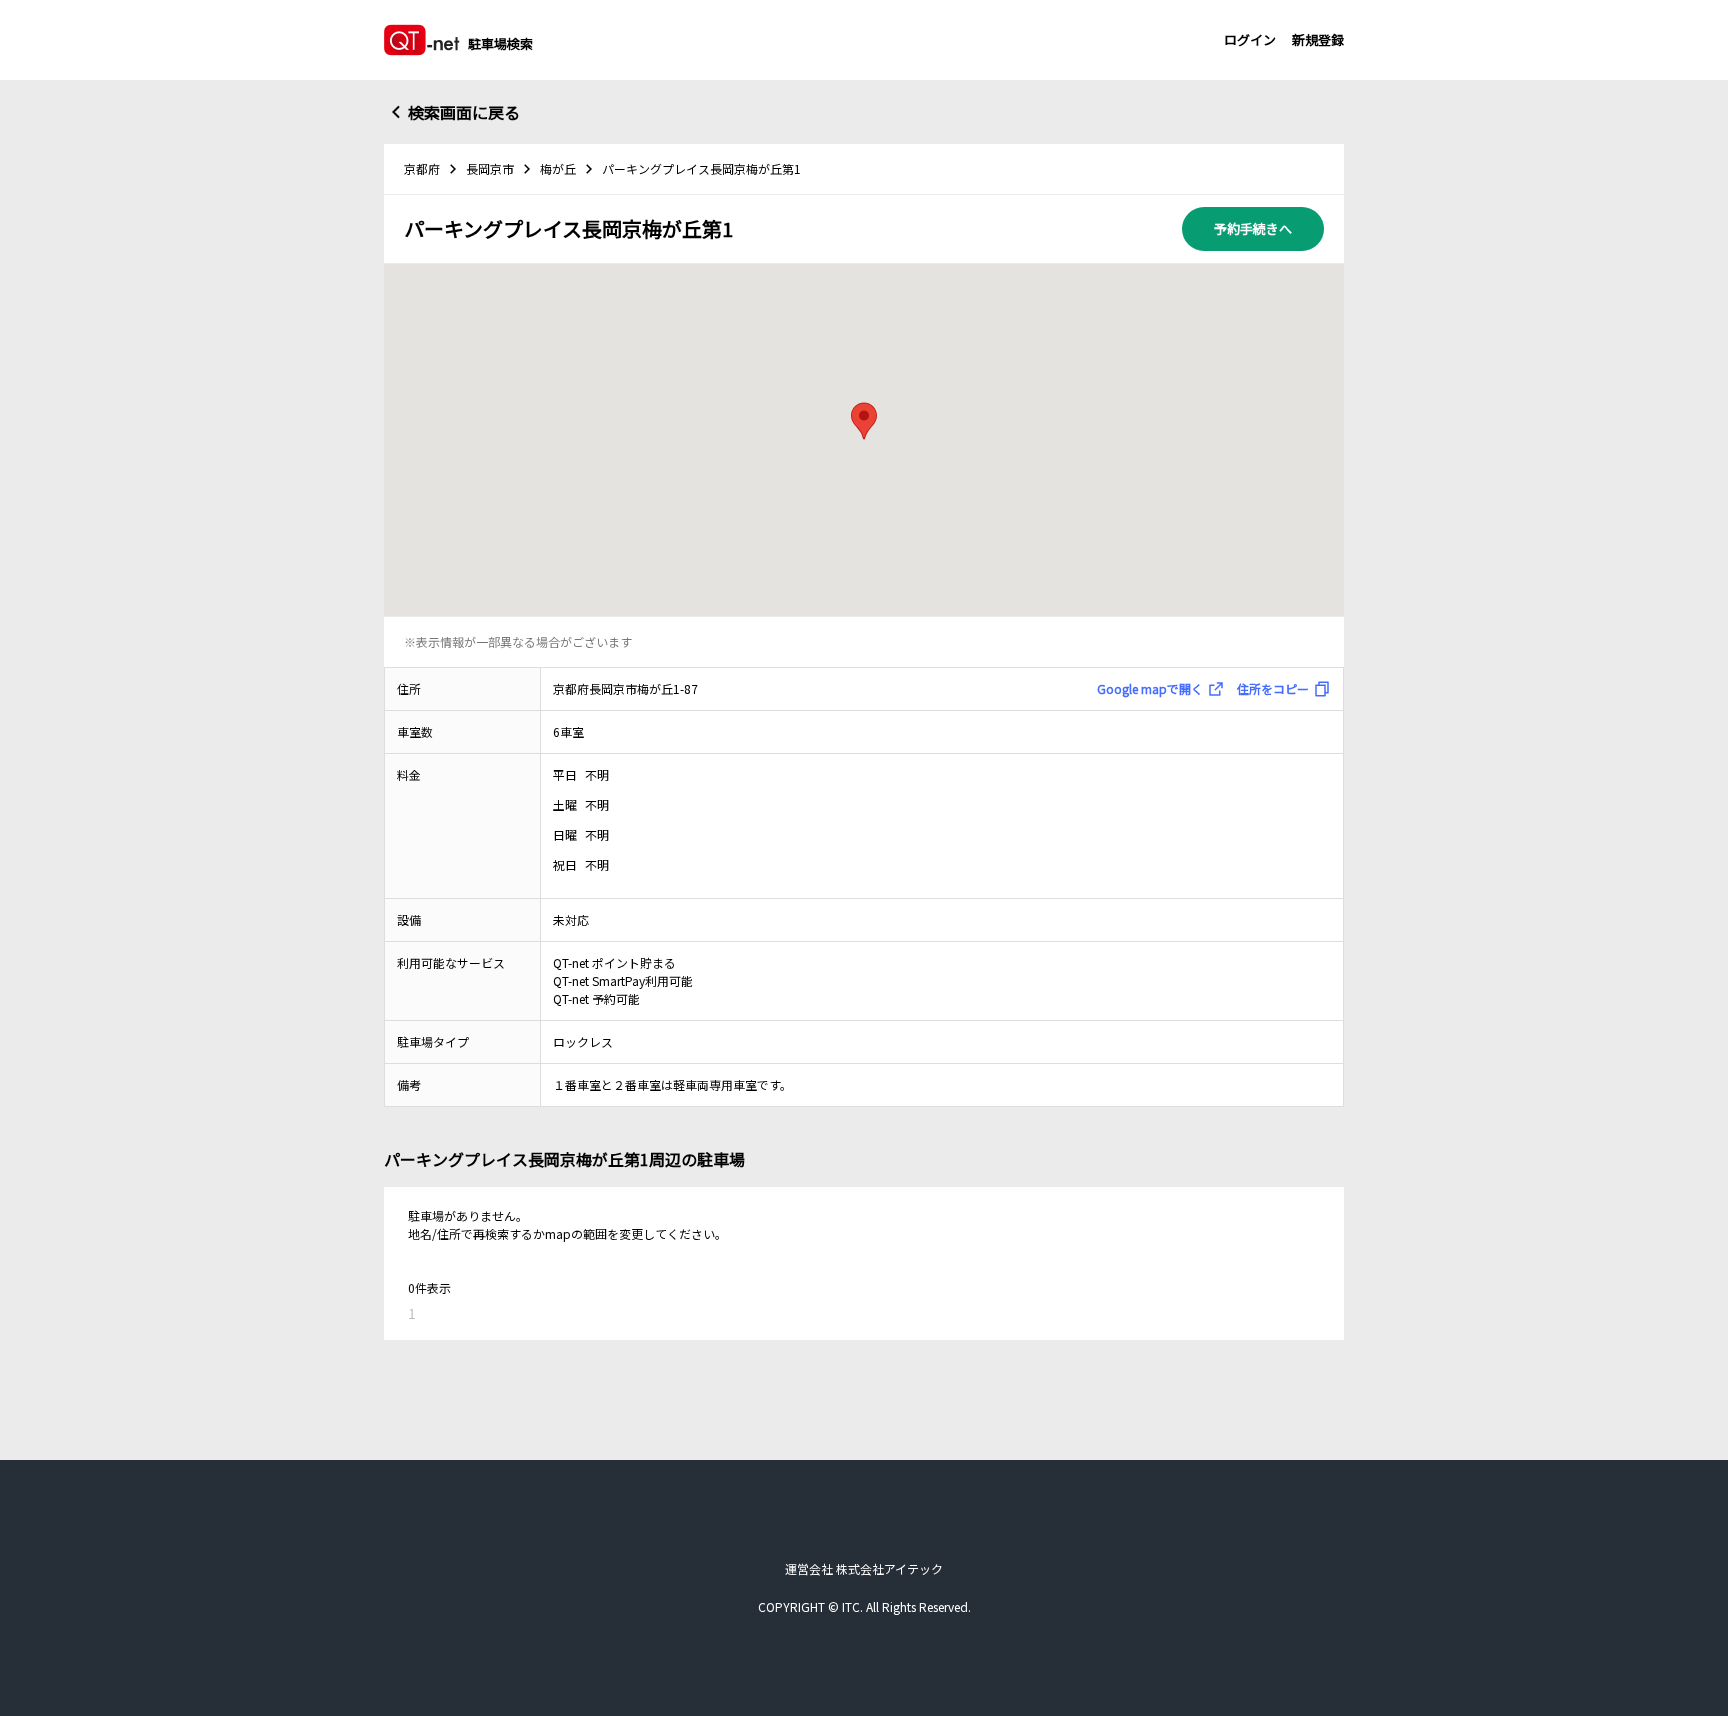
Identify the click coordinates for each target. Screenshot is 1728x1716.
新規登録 (1318, 39)
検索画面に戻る (464, 112)
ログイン (1250, 39)
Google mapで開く (1150, 688)
